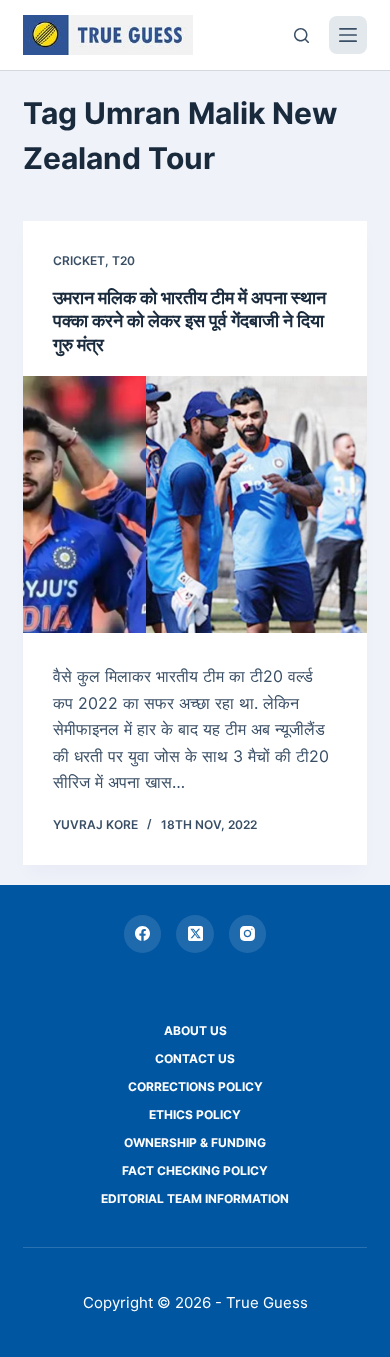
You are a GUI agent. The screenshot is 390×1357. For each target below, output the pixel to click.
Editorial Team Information (195, 1198)
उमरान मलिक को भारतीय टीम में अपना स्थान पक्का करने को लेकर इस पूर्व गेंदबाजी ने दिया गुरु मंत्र (189, 321)
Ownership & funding (195, 1142)
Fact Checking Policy (195, 1170)
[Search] (301, 35)
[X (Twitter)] (195, 934)
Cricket (79, 260)
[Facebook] (143, 934)
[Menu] (348, 35)
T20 (123, 260)
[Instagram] (248, 934)
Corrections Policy (195, 1086)
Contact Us (195, 1058)
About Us (195, 1030)
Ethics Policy (195, 1114)
